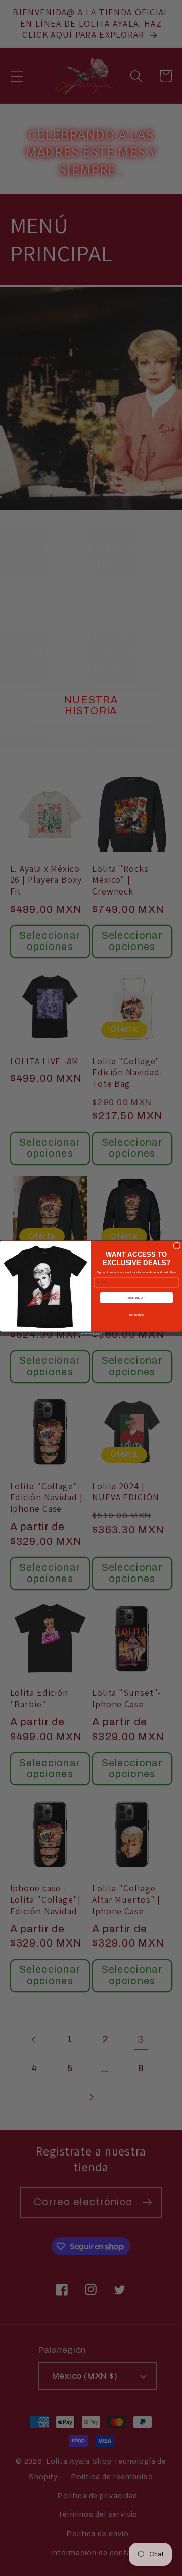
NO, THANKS (136, 1315)
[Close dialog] (177, 1246)
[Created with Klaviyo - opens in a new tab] (91, 1333)
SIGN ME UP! (136, 1297)
